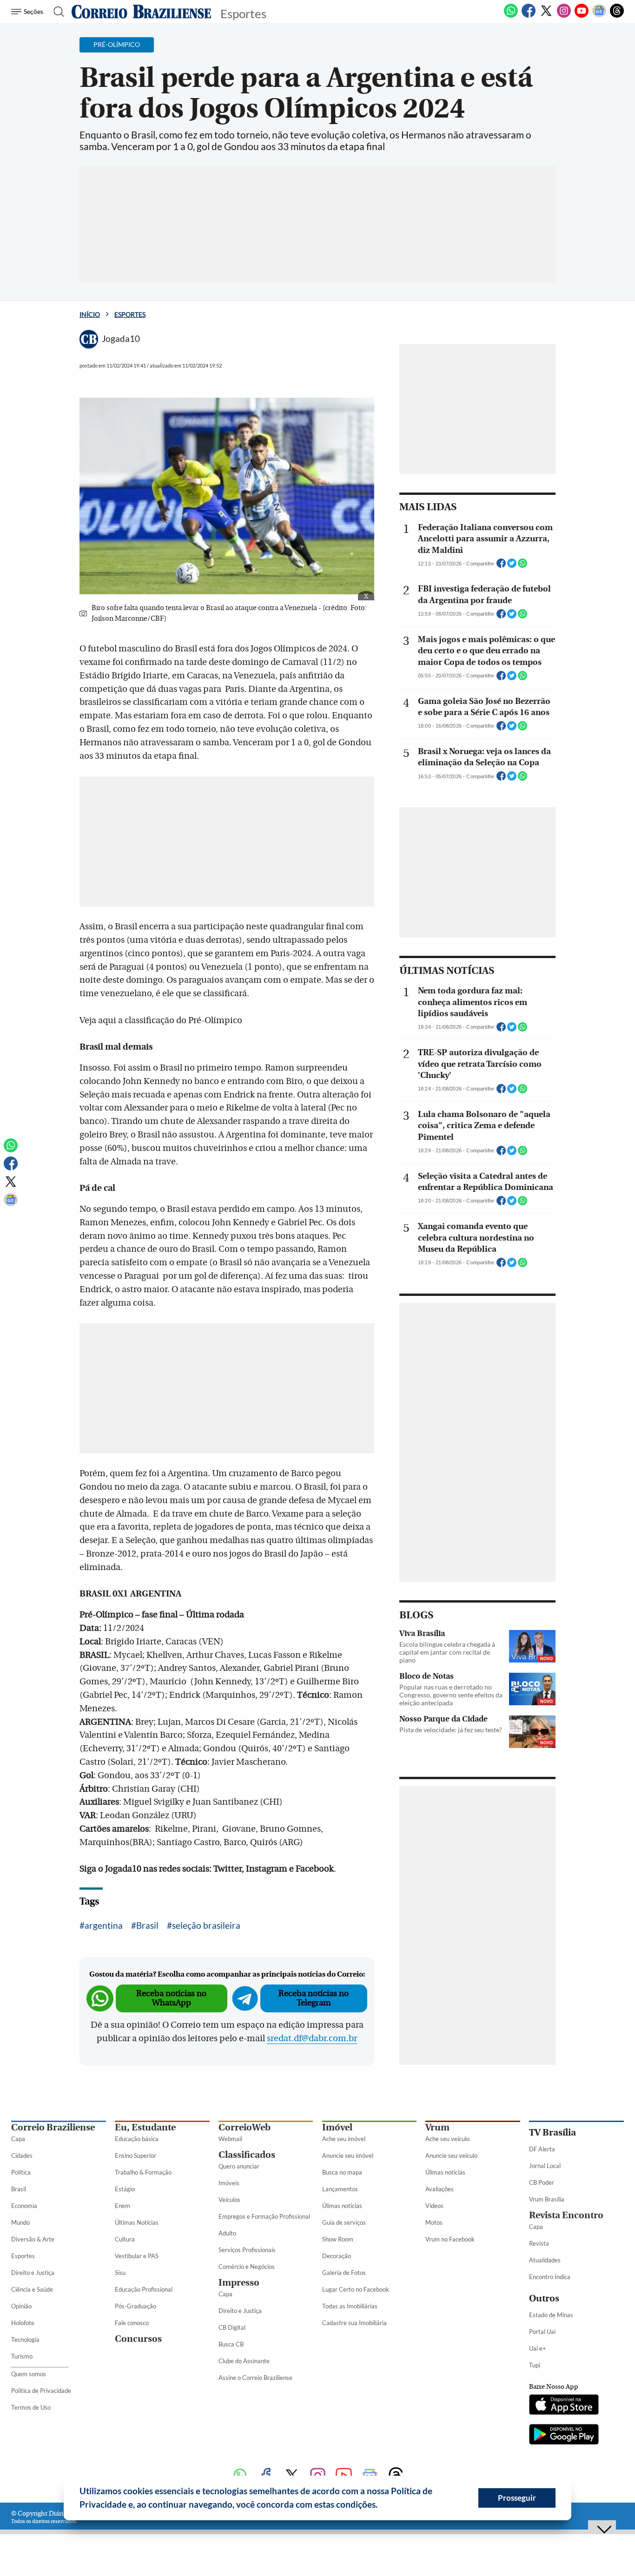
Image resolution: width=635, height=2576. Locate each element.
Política (21, 2172)
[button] (381, 2506)
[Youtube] (582, 16)
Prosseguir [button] (517, 2498)
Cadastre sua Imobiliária (354, 2323)
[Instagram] (564, 16)
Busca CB (231, 2344)
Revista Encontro (566, 2215)
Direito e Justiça (33, 2273)
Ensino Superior (136, 2155)
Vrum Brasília (547, 2199)
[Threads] (617, 16)
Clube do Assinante (244, 2361)
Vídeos (434, 2206)
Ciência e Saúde (32, 2289)
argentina (104, 1925)
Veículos (229, 2200)
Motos (434, 2222)
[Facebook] (529, 16)
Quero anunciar (239, 2166)
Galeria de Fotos (344, 2273)
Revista (539, 2243)
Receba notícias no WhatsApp (171, 1998)
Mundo (20, 2222)
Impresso (239, 2283)
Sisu (120, 2273)
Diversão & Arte (33, 2239)
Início (90, 314)
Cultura (125, 2239)
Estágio (125, 2189)
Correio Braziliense (53, 2127)
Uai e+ (538, 2348)
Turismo (22, 2356)
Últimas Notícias (137, 2222)
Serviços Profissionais (247, 2250)
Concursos (138, 2339)
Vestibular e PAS (137, 2256)
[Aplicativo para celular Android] (564, 2435)
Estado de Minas (551, 2315)
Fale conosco (132, 2323)
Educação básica (137, 2139)
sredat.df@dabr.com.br (312, 2038)
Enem (122, 2206)
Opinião (21, 2306)
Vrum (437, 2127)
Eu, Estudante (145, 2127)
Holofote (23, 2323)
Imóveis (229, 2183)
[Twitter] (546, 16)
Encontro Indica (550, 2277)
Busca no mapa (342, 2172)
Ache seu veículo (447, 2139)
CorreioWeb (245, 2127)
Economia (24, 2206)
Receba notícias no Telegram (314, 1998)
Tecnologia (25, 2339)
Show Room (338, 2239)
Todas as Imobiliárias (350, 2306)
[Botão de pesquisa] (56, 12)
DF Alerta (542, 2149)
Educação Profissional (144, 2289)
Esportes (130, 314)
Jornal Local (545, 2166)
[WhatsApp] (511, 16)
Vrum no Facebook (450, 2239)
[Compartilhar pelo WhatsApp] (523, 566)
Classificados (247, 2155)
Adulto (227, 2233)
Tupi (535, 2365)
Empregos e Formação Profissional (264, 2216)
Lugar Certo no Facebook (356, 2289)
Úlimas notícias (342, 2206)
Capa (18, 2139)
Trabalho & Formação (143, 2172)
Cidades (22, 2155)
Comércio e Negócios (247, 2267)
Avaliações (440, 2189)
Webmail (230, 2139)
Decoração (337, 2256)
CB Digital (232, 2327)
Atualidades (545, 2260)
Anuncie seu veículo (451, 2155)
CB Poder (542, 2182)
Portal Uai (542, 2332)
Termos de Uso (31, 2407)
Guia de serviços (344, 2222)
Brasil (147, 1925)
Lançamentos (340, 2189)
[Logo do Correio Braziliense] (141, 12)
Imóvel (337, 2127)
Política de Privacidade (41, 2391)
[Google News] (599, 16)
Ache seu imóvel (344, 2139)
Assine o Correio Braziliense (255, 2378)
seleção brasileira (206, 1925)
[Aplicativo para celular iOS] (564, 2405)
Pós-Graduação (136, 2306)
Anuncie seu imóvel (348, 2155)
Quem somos (29, 2374)
